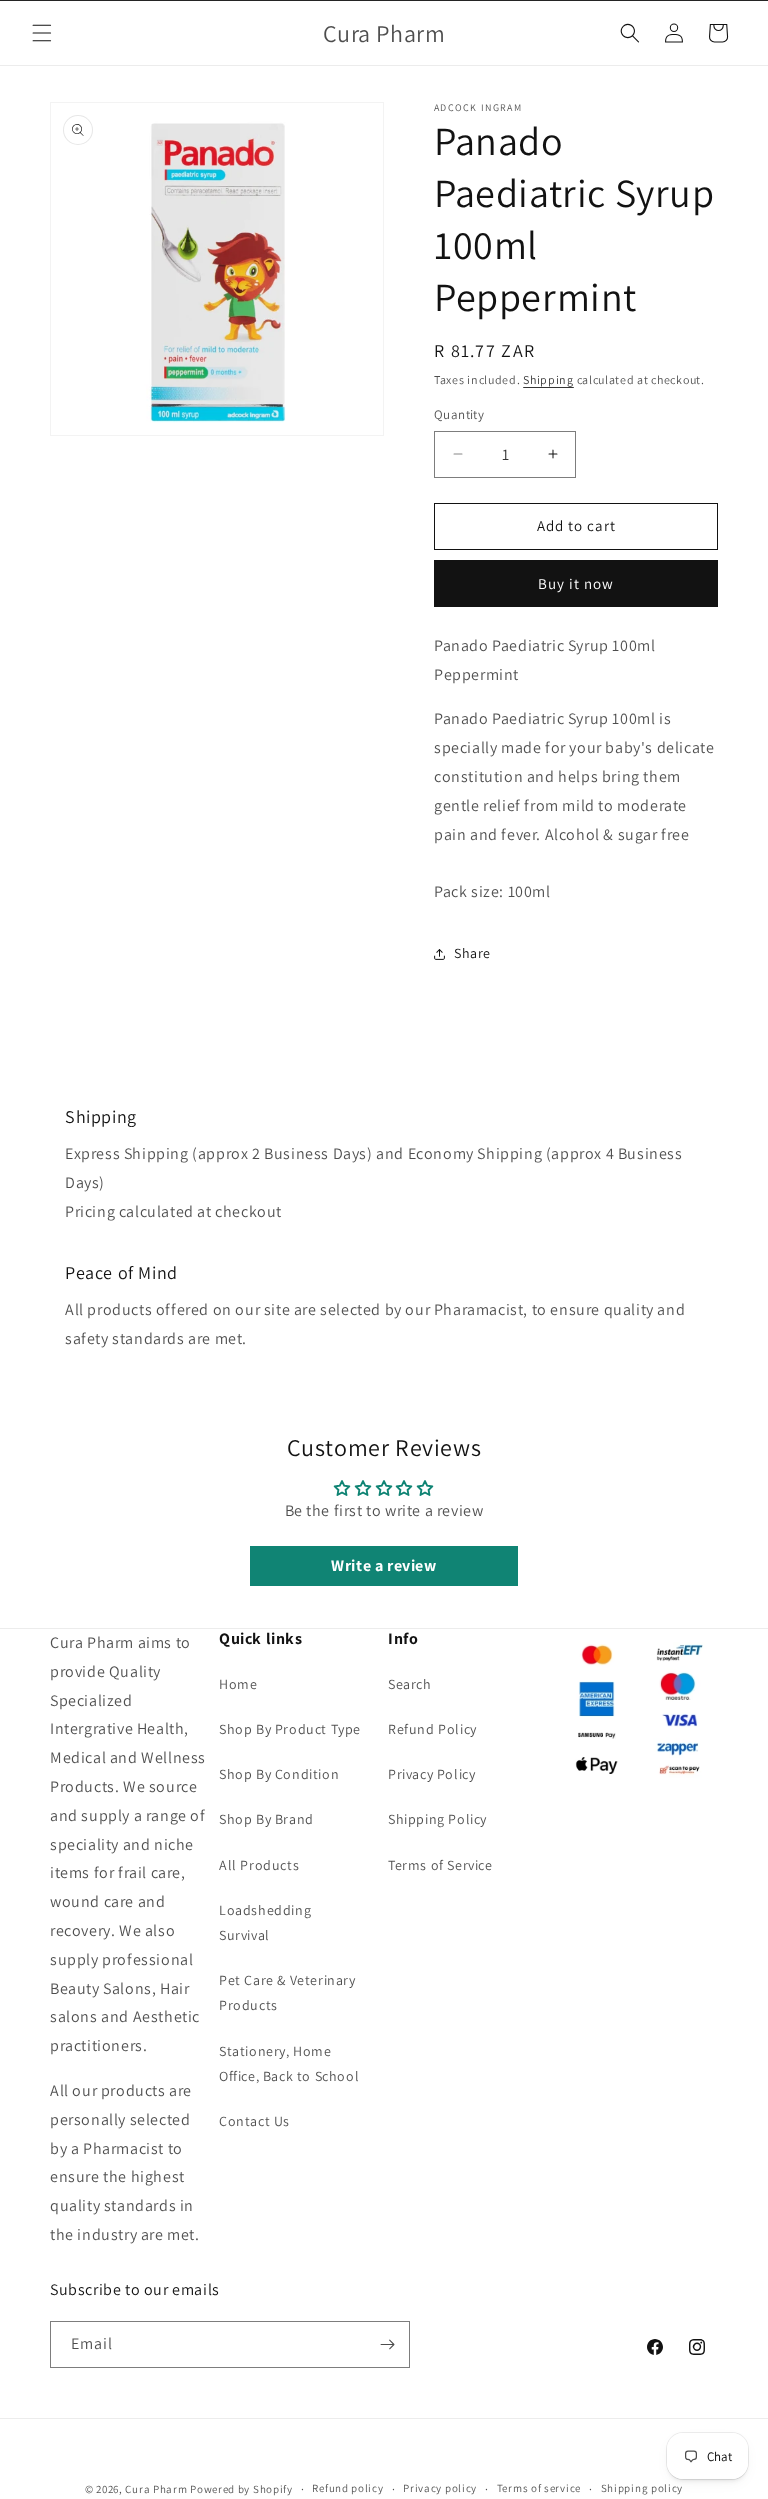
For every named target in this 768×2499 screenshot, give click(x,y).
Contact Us (254, 2121)
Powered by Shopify (241, 2489)
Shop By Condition (279, 1774)
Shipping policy (642, 2488)
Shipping (548, 379)
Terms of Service (440, 1865)
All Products (259, 1865)
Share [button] (472, 953)
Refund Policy (432, 1729)
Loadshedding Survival (265, 1922)
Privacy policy (440, 2488)
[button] (42, 33)
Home (238, 1684)
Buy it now (576, 583)
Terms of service (539, 2488)
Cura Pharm (156, 2489)
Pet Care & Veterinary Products (287, 1992)
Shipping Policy (437, 1819)
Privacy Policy (431, 1774)
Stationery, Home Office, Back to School (289, 2063)
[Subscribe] (387, 2344)
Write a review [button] (383, 1565)
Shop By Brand (266, 1819)
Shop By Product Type (290, 1729)
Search (410, 1684)
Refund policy (347, 2488)
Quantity (459, 414)
